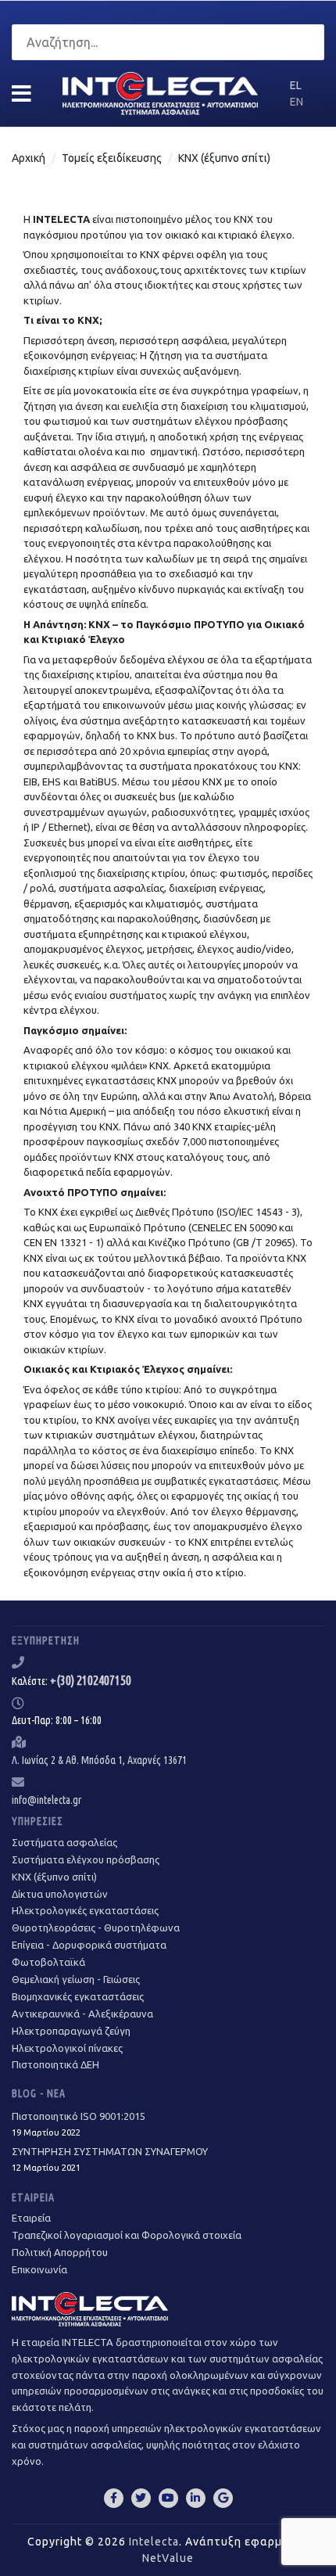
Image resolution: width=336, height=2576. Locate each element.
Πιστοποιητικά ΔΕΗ (55, 2064)
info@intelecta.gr (46, 1800)
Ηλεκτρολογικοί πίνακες (67, 2048)
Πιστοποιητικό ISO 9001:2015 (79, 2124)
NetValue (168, 2558)
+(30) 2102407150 (91, 1680)
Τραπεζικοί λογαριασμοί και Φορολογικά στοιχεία (127, 2235)
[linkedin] (196, 2498)
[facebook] (114, 2498)
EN (297, 102)
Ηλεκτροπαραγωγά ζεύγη (71, 2031)
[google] (223, 2498)
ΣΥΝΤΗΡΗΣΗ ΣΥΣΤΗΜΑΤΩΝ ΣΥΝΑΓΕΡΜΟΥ (110, 2159)
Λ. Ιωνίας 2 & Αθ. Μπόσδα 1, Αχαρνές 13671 (99, 1760)
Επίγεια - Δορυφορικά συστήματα (89, 1945)
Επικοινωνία (39, 2269)
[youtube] (168, 2498)
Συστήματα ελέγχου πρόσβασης (86, 1859)
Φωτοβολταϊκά (48, 1962)
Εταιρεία (31, 2218)
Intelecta (154, 2542)
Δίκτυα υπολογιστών (60, 1894)
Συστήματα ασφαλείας (64, 1842)
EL (296, 85)
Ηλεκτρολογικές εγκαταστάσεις (85, 1910)
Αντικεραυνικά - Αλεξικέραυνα (82, 2014)
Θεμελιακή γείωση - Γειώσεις (76, 1979)
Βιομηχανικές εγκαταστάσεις (78, 1996)
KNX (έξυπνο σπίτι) (54, 1877)
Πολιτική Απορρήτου (60, 2252)
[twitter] (141, 2498)
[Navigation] (21, 94)
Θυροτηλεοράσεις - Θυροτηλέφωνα (96, 1928)
